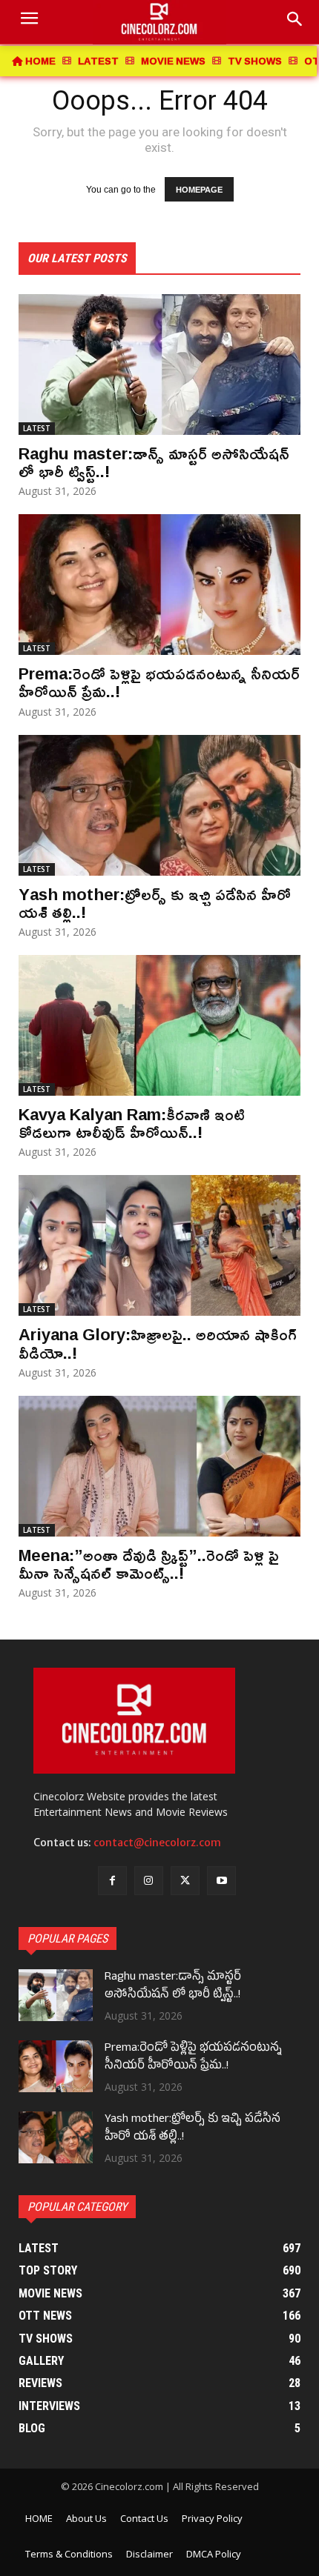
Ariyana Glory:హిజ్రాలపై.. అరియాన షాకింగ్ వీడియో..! (158, 1343)
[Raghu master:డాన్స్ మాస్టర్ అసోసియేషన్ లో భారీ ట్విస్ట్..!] (159, 365)
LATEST (37, 428)
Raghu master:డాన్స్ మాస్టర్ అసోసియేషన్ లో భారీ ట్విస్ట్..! (154, 462)
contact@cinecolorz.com (157, 1843)
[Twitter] (185, 1881)
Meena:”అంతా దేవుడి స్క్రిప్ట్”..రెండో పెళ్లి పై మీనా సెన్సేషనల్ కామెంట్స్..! (149, 1564)
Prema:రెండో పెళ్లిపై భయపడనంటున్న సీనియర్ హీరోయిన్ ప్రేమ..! (159, 682)
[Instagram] (149, 1881)
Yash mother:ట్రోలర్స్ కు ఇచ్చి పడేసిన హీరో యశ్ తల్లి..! (155, 903)
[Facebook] (112, 1881)
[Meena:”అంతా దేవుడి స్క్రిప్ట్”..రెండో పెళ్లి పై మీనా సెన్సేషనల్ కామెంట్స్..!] (159, 1466)
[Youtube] (221, 1881)
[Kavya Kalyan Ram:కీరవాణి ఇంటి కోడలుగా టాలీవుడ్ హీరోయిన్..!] (159, 1025)
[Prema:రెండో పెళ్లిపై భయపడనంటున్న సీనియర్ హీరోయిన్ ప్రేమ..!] (159, 585)
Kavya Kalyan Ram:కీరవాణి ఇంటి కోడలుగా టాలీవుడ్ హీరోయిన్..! (132, 1123)
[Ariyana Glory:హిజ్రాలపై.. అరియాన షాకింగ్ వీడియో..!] (159, 1245)
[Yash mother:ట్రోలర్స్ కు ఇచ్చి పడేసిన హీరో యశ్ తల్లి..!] (159, 805)
